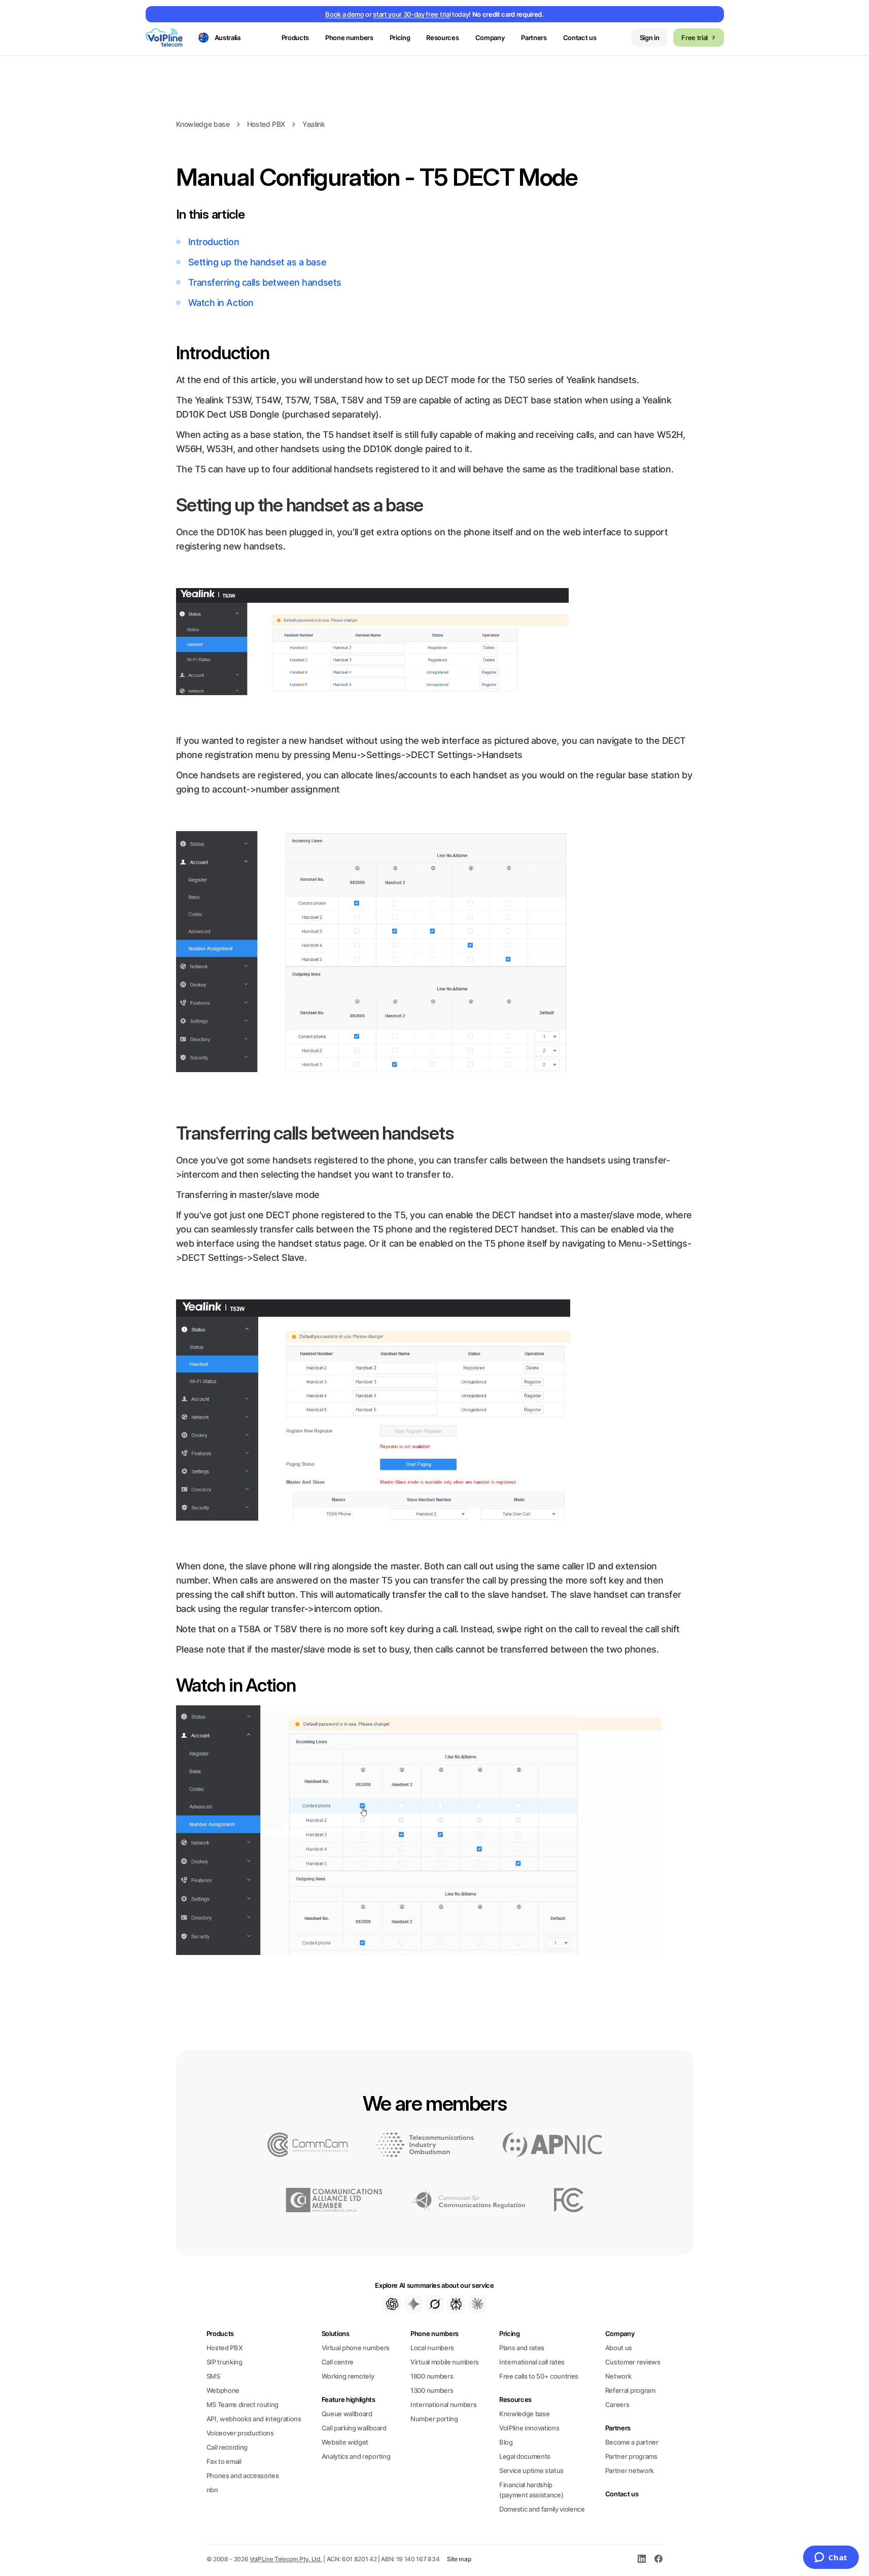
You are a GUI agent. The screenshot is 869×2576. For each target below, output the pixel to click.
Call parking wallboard (354, 2428)
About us (619, 2348)
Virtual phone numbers (356, 2348)
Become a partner (632, 2442)
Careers (617, 2405)
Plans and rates (522, 2348)
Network (618, 2376)
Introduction (214, 242)
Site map (459, 2559)
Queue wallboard (347, 2414)
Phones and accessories (243, 2476)
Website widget (345, 2442)
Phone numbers (434, 2333)
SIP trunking (224, 2362)
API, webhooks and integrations (254, 2419)
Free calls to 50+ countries (539, 2376)
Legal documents (525, 2456)
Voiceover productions (240, 2433)
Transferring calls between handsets (265, 282)
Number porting (434, 2419)
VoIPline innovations (529, 2428)
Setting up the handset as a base (257, 262)
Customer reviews (633, 2362)
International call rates (532, 2362)
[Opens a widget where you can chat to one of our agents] (831, 2558)
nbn (212, 2490)
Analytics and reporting (356, 2456)
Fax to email (224, 2461)
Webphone (223, 2390)
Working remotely (348, 2376)
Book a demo (344, 14)
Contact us (580, 38)
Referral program (630, 2390)
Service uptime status (531, 2470)
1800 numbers (432, 2376)
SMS (213, 2376)
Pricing (400, 38)
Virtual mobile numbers (445, 2362)
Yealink (314, 124)
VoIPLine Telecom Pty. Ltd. (286, 2559)
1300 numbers (432, 2390)
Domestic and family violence (542, 2509)
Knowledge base (203, 124)
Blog (506, 2442)
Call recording (227, 2447)
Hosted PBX (266, 124)
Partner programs (631, 2456)
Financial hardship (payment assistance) (531, 2490)
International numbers (443, 2405)
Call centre (338, 2362)
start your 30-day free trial (412, 14)
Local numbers (432, 2348)
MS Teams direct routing (243, 2405)
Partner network (630, 2470)
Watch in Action (221, 303)
